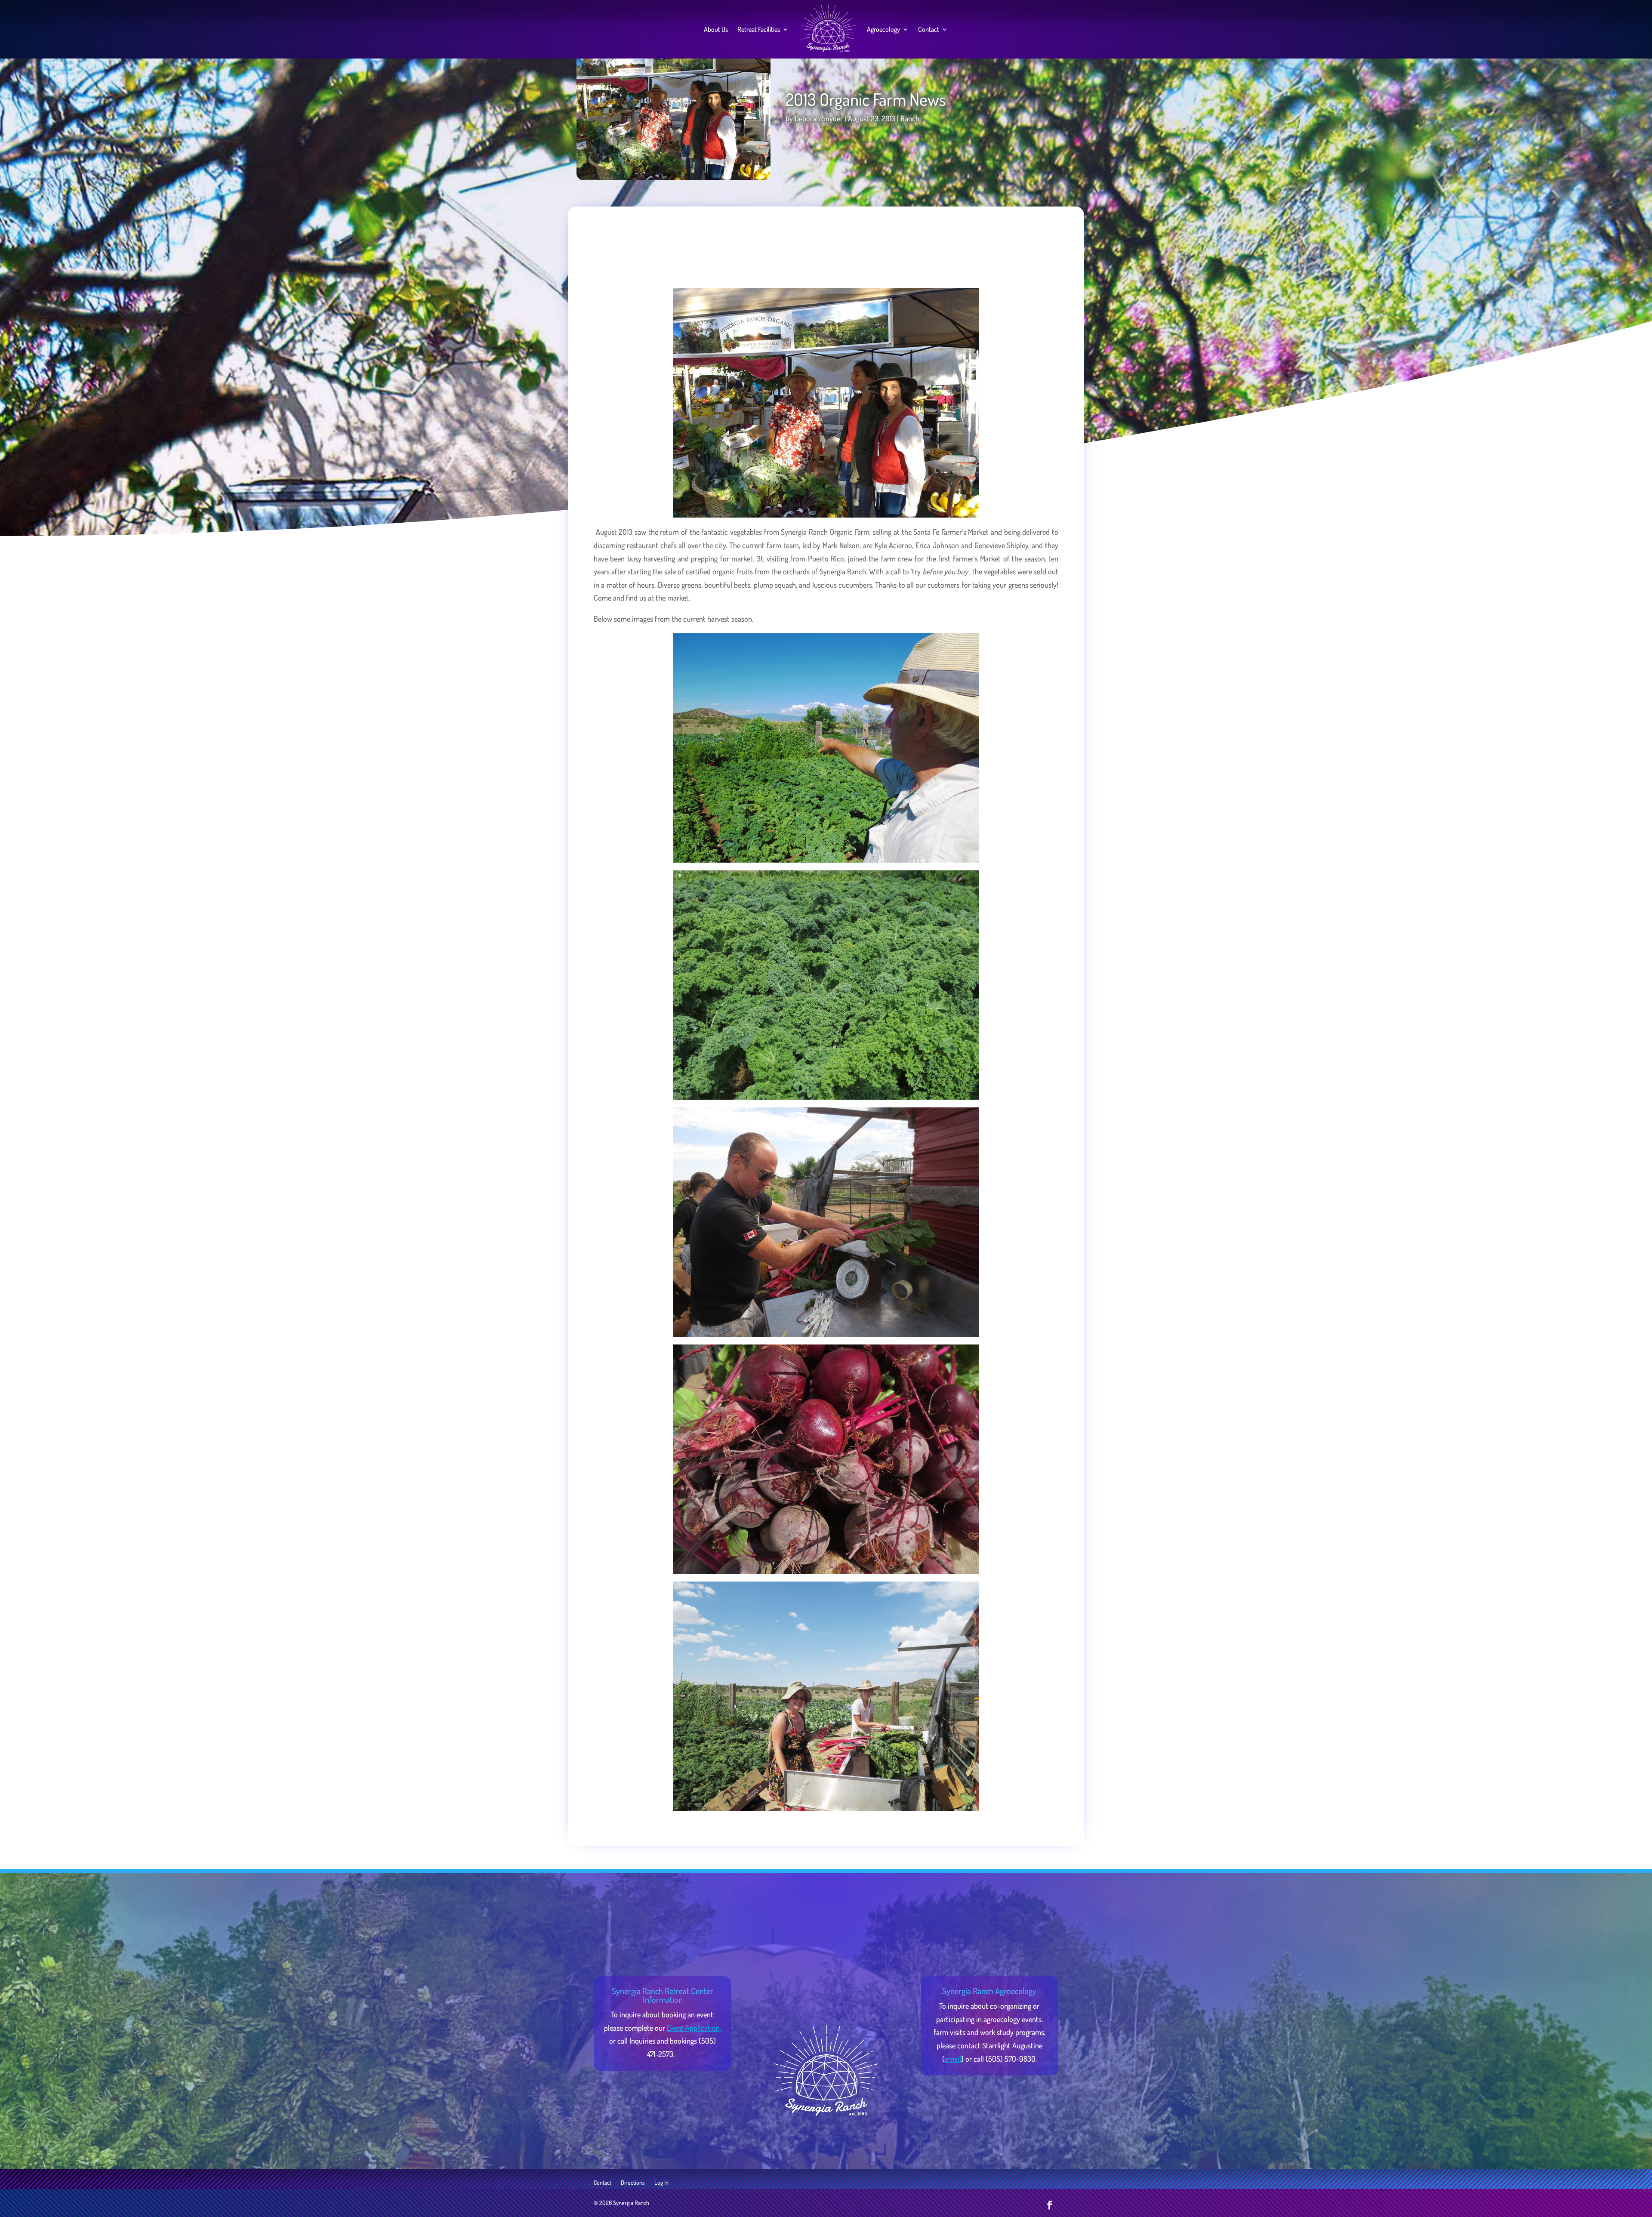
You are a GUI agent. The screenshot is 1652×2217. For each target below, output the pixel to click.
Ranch (910, 118)
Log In (661, 2183)
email (953, 2059)
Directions (633, 2183)
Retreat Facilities (759, 29)
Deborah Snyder (819, 118)
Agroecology (883, 29)
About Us (716, 29)
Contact (929, 29)
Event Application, (694, 2028)
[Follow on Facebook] (1050, 2205)
